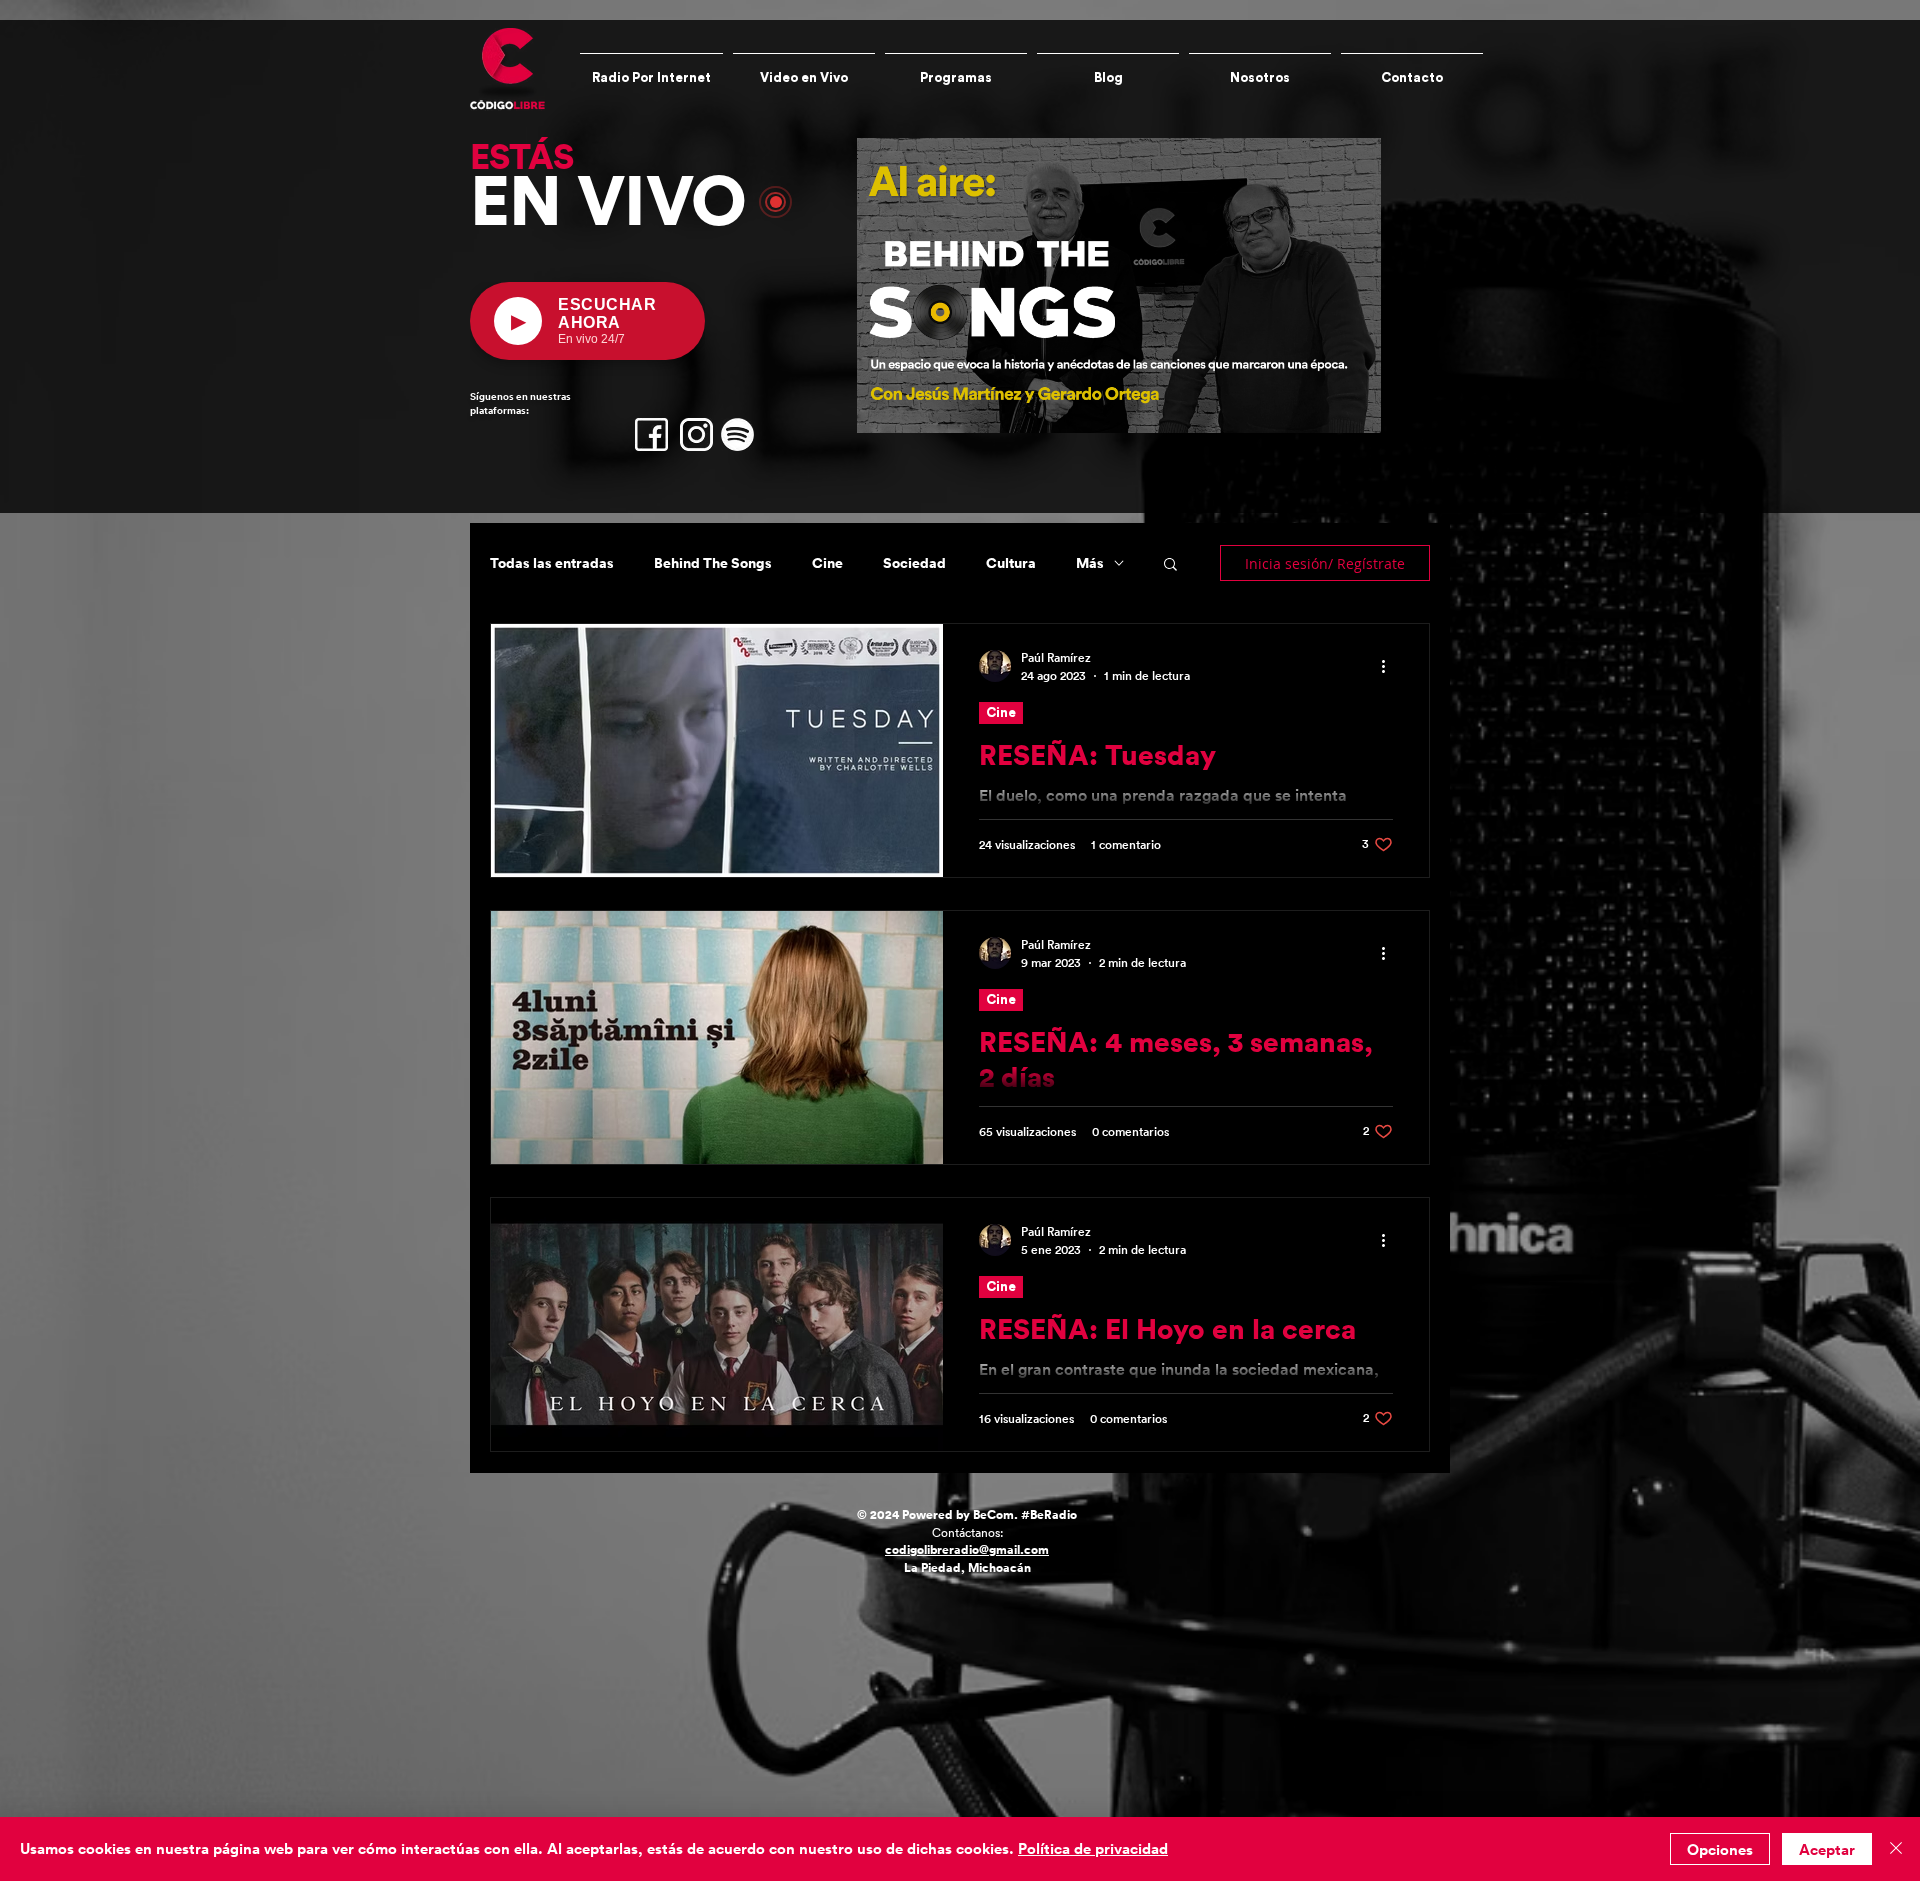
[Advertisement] (600, 1737)
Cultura (1011, 563)
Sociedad (914, 563)
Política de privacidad (1093, 1848)
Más (1090, 563)
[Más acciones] (1390, 666)
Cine (827, 563)
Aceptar (1827, 1849)
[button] (1170, 565)
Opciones (1720, 1849)
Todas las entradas (552, 563)
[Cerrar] (1896, 1849)
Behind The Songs (713, 563)
